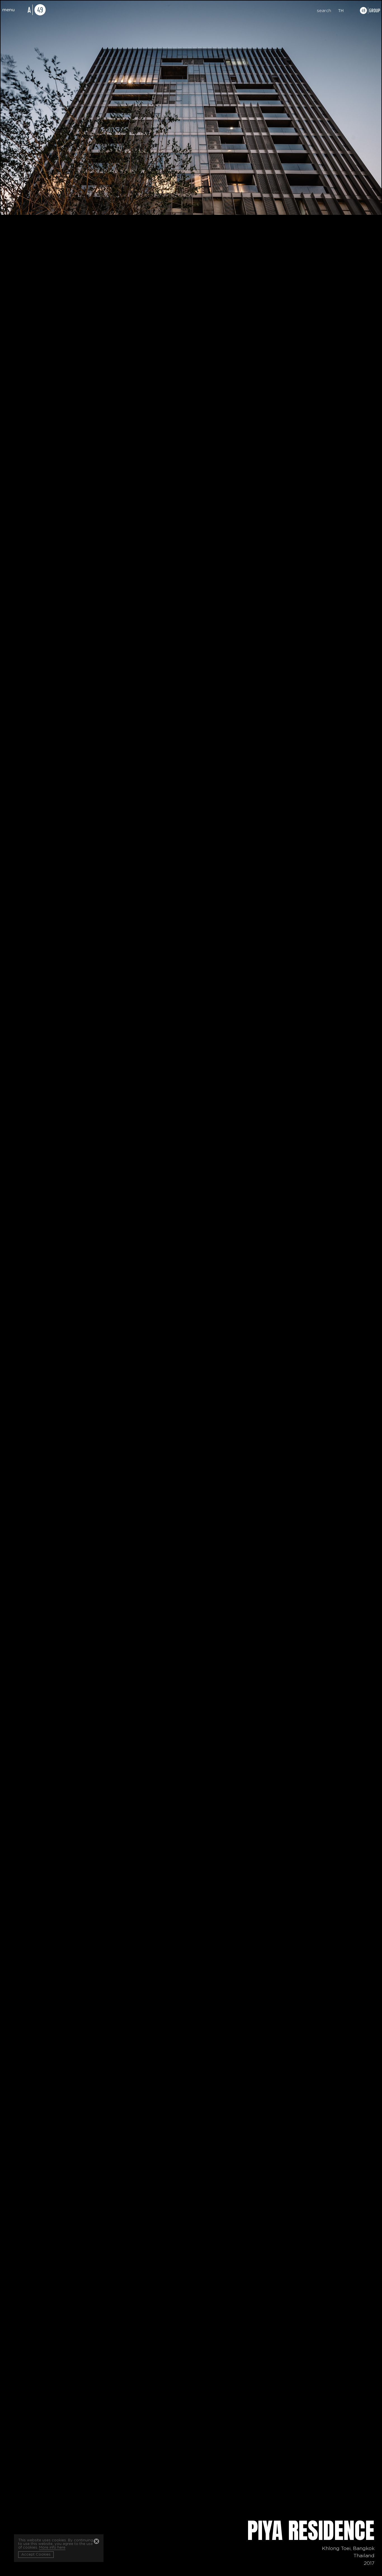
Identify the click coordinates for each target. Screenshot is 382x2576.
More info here (52, 2548)
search (324, 11)
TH (341, 11)
